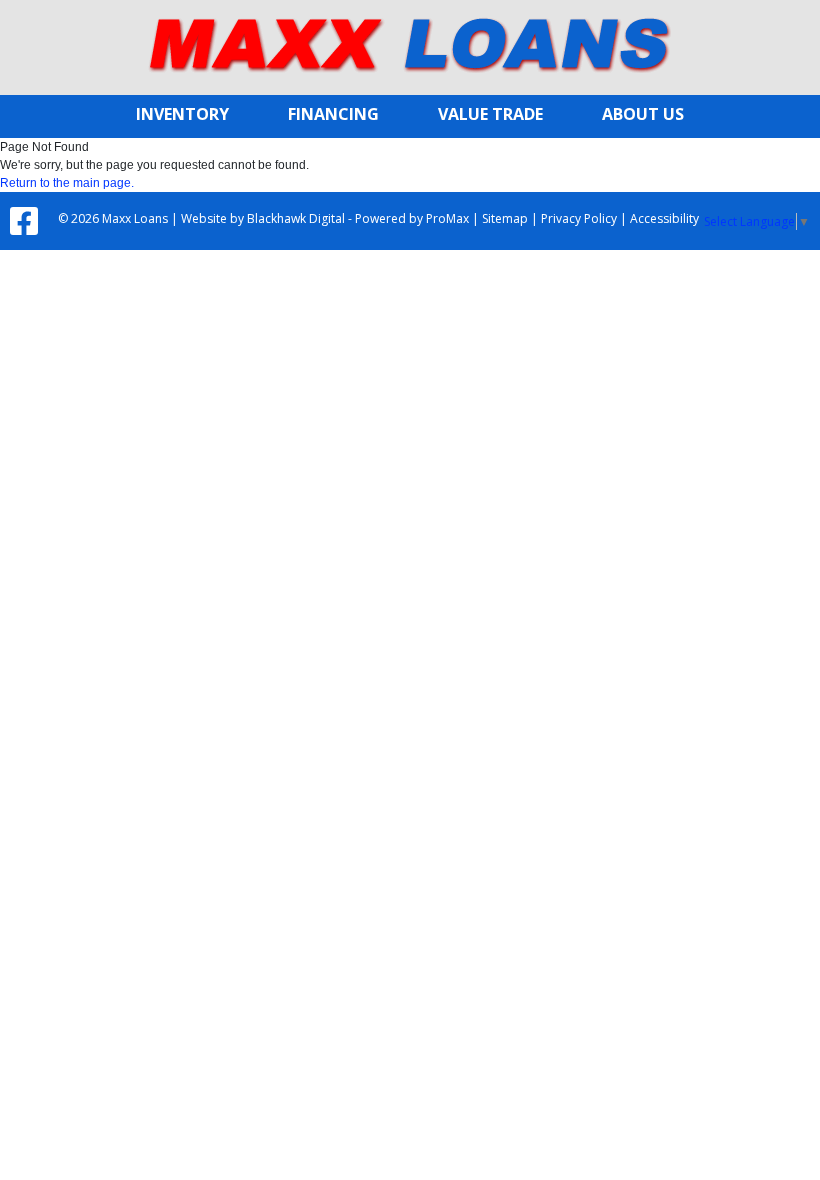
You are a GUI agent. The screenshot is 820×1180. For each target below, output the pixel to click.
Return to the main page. (67, 183)
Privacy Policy (579, 218)
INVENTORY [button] (182, 114)
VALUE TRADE (490, 114)
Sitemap (505, 218)
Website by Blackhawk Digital (263, 218)
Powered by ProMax (412, 218)
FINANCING (333, 114)
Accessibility (664, 218)
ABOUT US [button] (643, 114)
